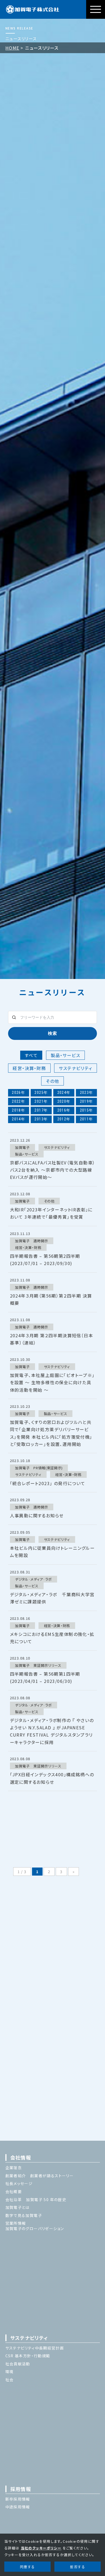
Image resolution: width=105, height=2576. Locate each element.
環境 (10, 2372)
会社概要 (14, 2191)
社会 (10, 2380)
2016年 (64, 1110)
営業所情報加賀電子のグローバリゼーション (35, 2226)
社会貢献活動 (18, 2364)
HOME (12, 48)
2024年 (64, 1092)
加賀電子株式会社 (33, 9)
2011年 (87, 1119)
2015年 (87, 1110)
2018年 (18, 1110)
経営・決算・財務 (29, 1068)
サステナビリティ (75, 1068)
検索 (52, 1033)
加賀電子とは (17, 2207)
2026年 (18, 1092)
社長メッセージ (19, 2183)
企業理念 (14, 2168)
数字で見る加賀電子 (24, 2215)
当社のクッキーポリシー (41, 2548)
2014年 (18, 1119)
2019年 (87, 1101)
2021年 (41, 1101)
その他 (52, 1081)
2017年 (41, 1110)
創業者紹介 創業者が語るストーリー (40, 2176)
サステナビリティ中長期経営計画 (35, 2348)
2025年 (41, 1092)
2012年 (64, 1119)
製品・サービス (65, 1055)
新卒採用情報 (18, 2499)
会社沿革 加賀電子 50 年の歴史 (36, 2199)
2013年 (41, 1119)
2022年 (18, 1101)
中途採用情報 (18, 2507)
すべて (31, 1055)
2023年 (87, 1092)
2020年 (64, 1101)
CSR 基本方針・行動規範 (28, 2356)
